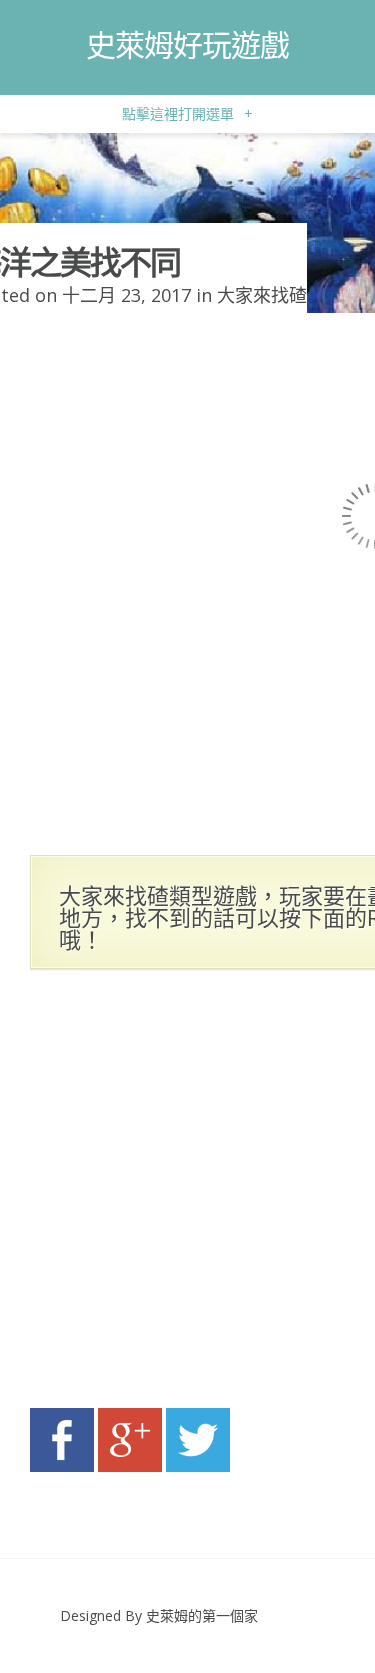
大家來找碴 (262, 295)
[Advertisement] (187, 1194)
